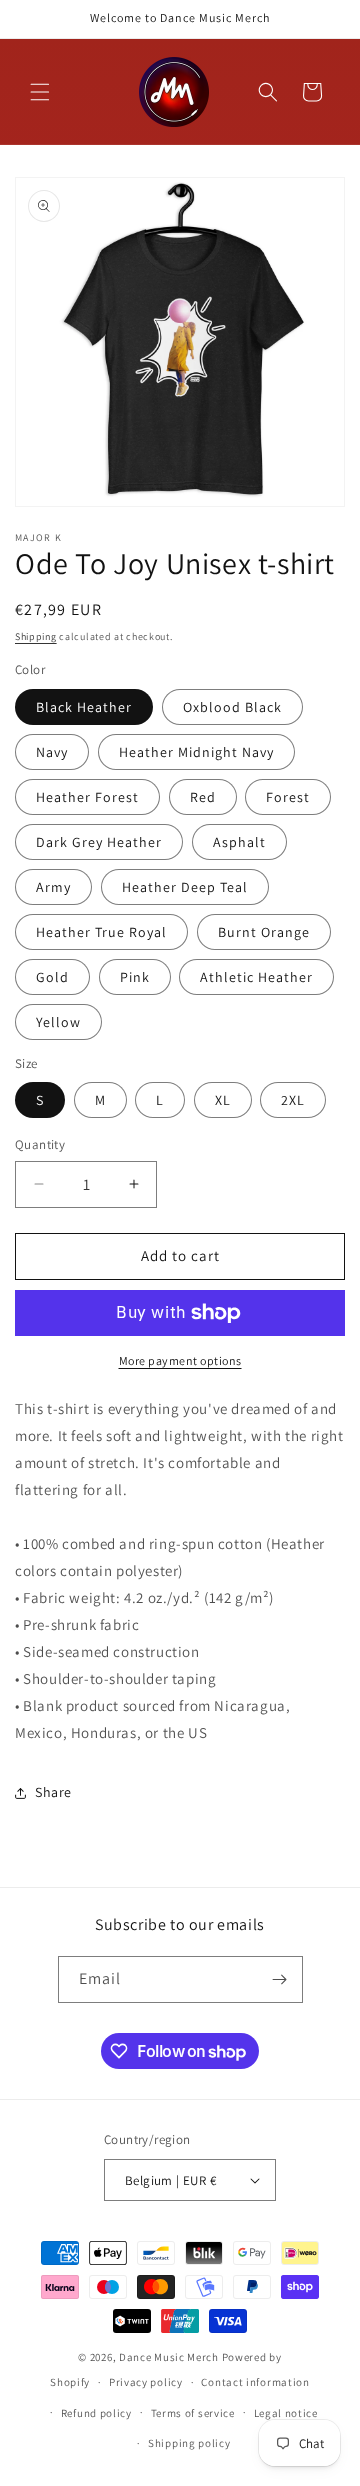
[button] (40, 92)
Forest (288, 797)
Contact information (255, 2382)
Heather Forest (87, 797)
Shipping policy (189, 2443)
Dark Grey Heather (99, 842)
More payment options (180, 1360)
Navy (52, 752)
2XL (293, 1100)
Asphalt (239, 842)
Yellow (58, 1022)
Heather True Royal (101, 932)
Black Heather (84, 707)
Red (203, 797)
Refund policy (96, 2413)
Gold (52, 977)
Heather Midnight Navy (196, 752)
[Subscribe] (280, 1979)
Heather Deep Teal (185, 887)
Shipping (36, 636)
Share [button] (53, 1792)
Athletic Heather (256, 977)
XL (223, 1100)
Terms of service (193, 2413)
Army (53, 887)
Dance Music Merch (169, 2357)
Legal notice (286, 2413)
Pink (135, 977)
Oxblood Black (232, 707)
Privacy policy (146, 2382)
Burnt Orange (264, 932)
